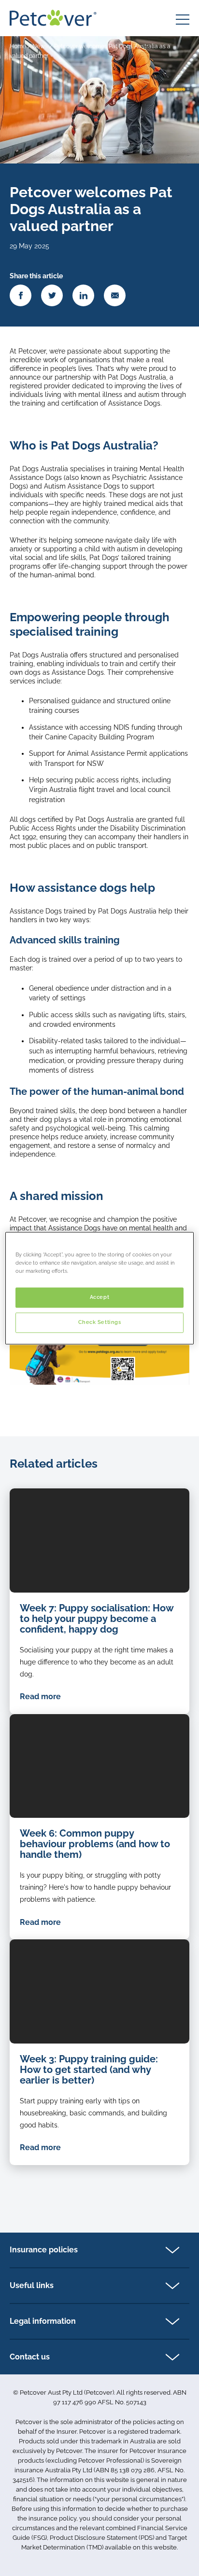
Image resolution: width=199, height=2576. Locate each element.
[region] (99, 1288)
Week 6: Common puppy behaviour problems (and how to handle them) (95, 1844)
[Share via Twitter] (52, 295)
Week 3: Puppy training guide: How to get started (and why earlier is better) (89, 2070)
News (40, 46)
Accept (99, 1297)
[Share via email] (115, 295)
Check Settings (100, 1322)
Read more (40, 1697)
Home (18, 46)
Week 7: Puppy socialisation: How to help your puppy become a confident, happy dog (97, 1619)
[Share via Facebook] (21, 295)
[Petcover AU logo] (53, 18)
